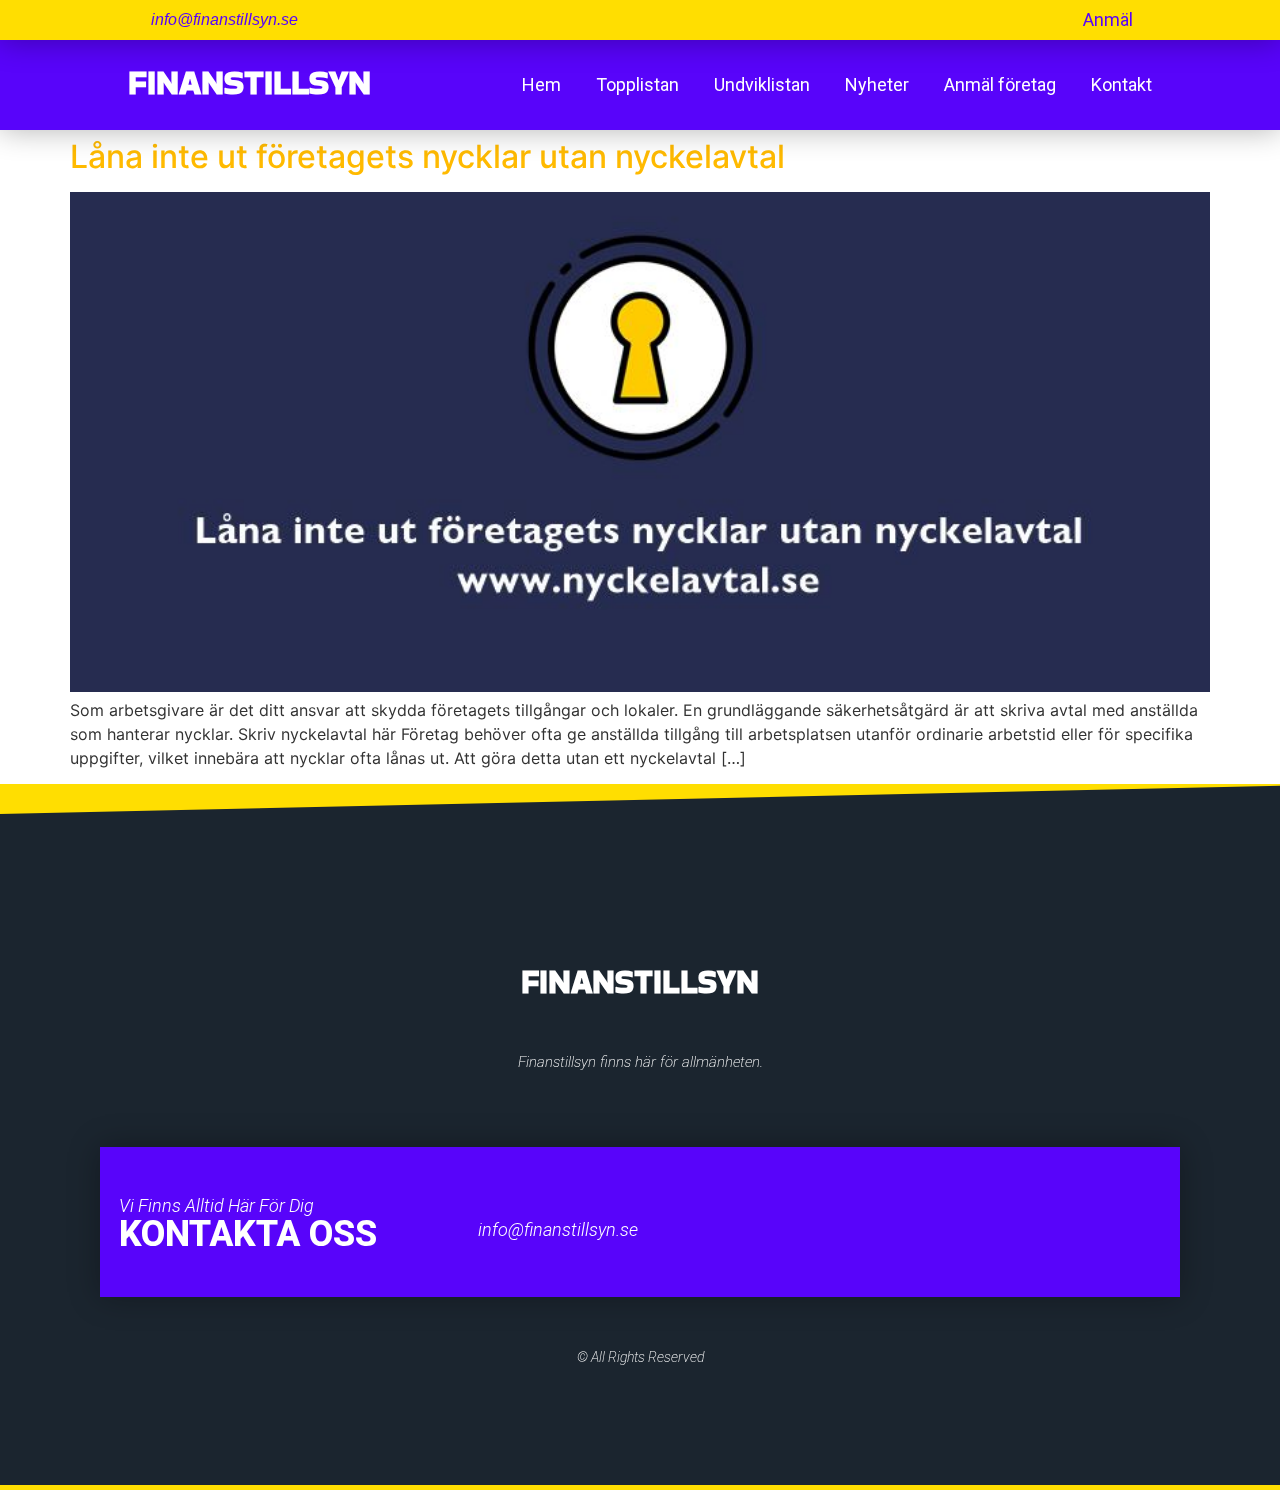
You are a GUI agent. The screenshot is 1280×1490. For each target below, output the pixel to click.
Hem (541, 84)
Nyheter (877, 84)
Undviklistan (762, 84)
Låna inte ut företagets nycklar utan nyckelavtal (427, 156)
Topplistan (637, 84)
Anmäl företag (1000, 84)
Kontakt (1121, 84)
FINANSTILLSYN (249, 82)
